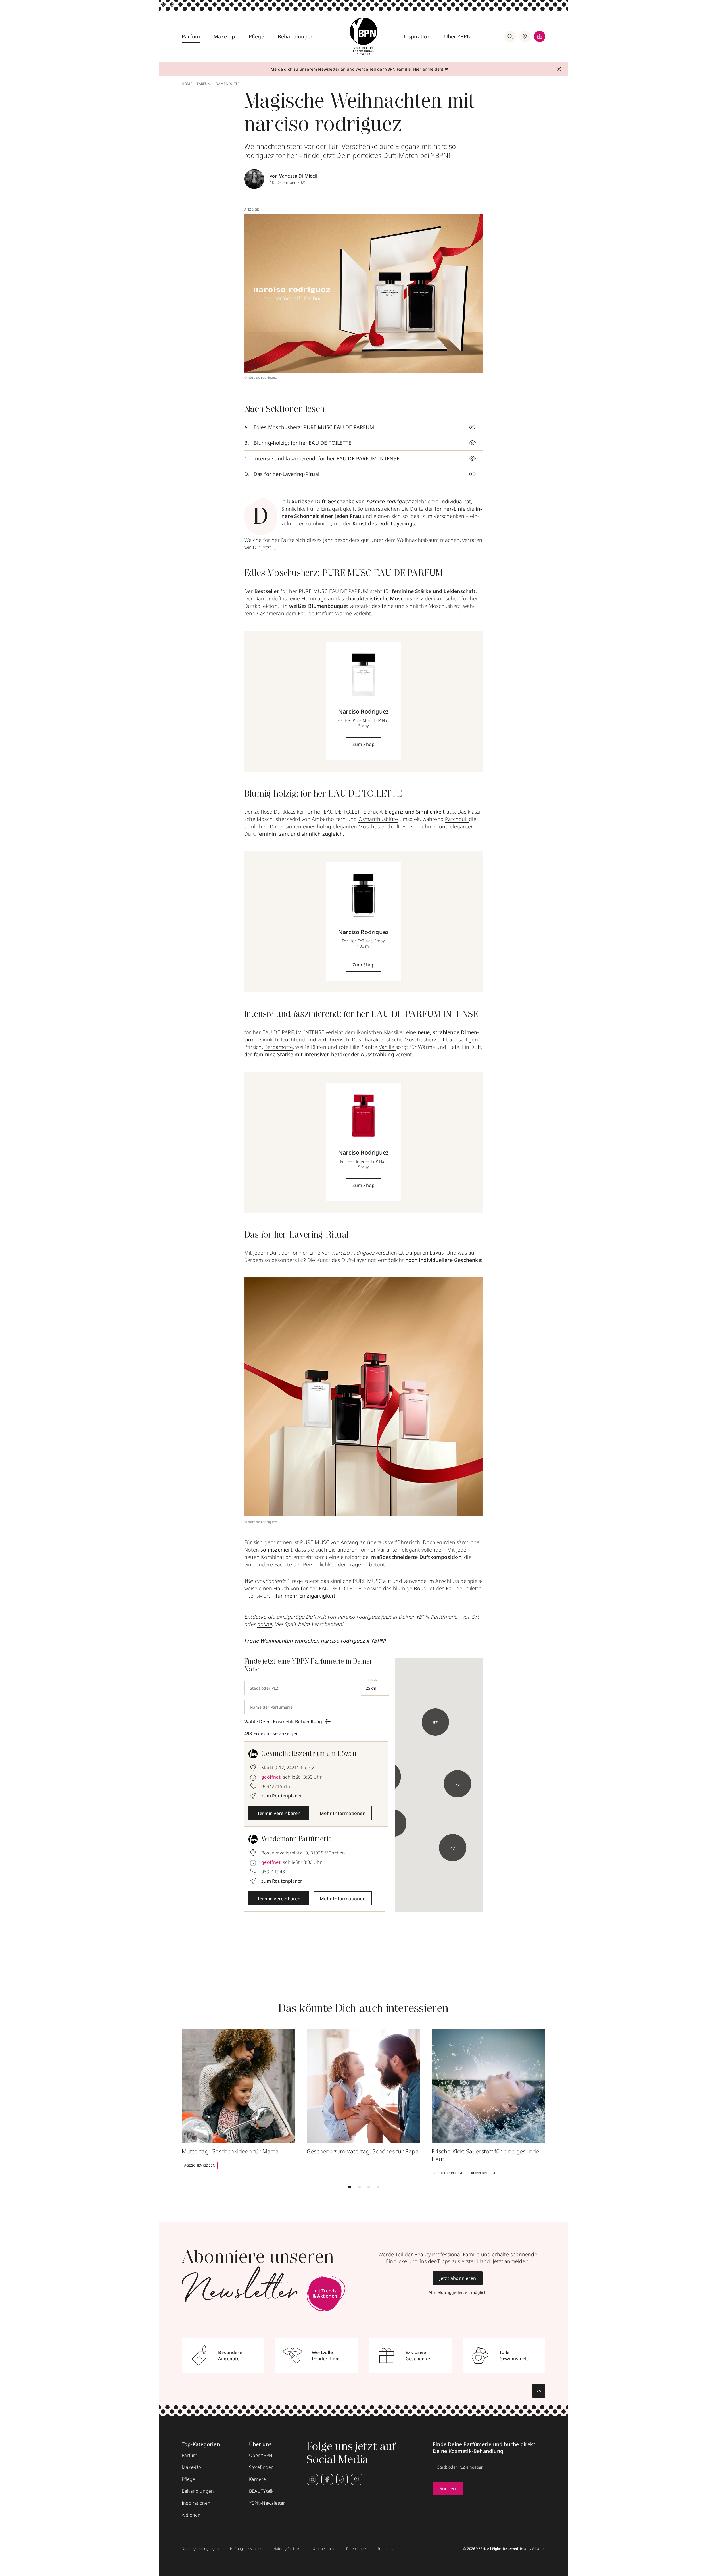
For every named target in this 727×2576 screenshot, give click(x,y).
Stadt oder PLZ (264, 1688)
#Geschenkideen (200, 2165)
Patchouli (457, 819)
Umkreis (372, 1680)
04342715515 (276, 1786)
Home (187, 84)
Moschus (370, 826)
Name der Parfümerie (271, 1707)
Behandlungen (296, 36)
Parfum (191, 36)
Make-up (224, 36)
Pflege (256, 36)
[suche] (510, 36)
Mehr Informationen (343, 1813)
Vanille (387, 1047)
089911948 (273, 1872)
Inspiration (417, 36)
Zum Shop (364, 744)
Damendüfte (227, 84)
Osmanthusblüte (378, 819)
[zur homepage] (363, 36)
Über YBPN (458, 36)
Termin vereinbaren (279, 1813)
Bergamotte (279, 1047)
